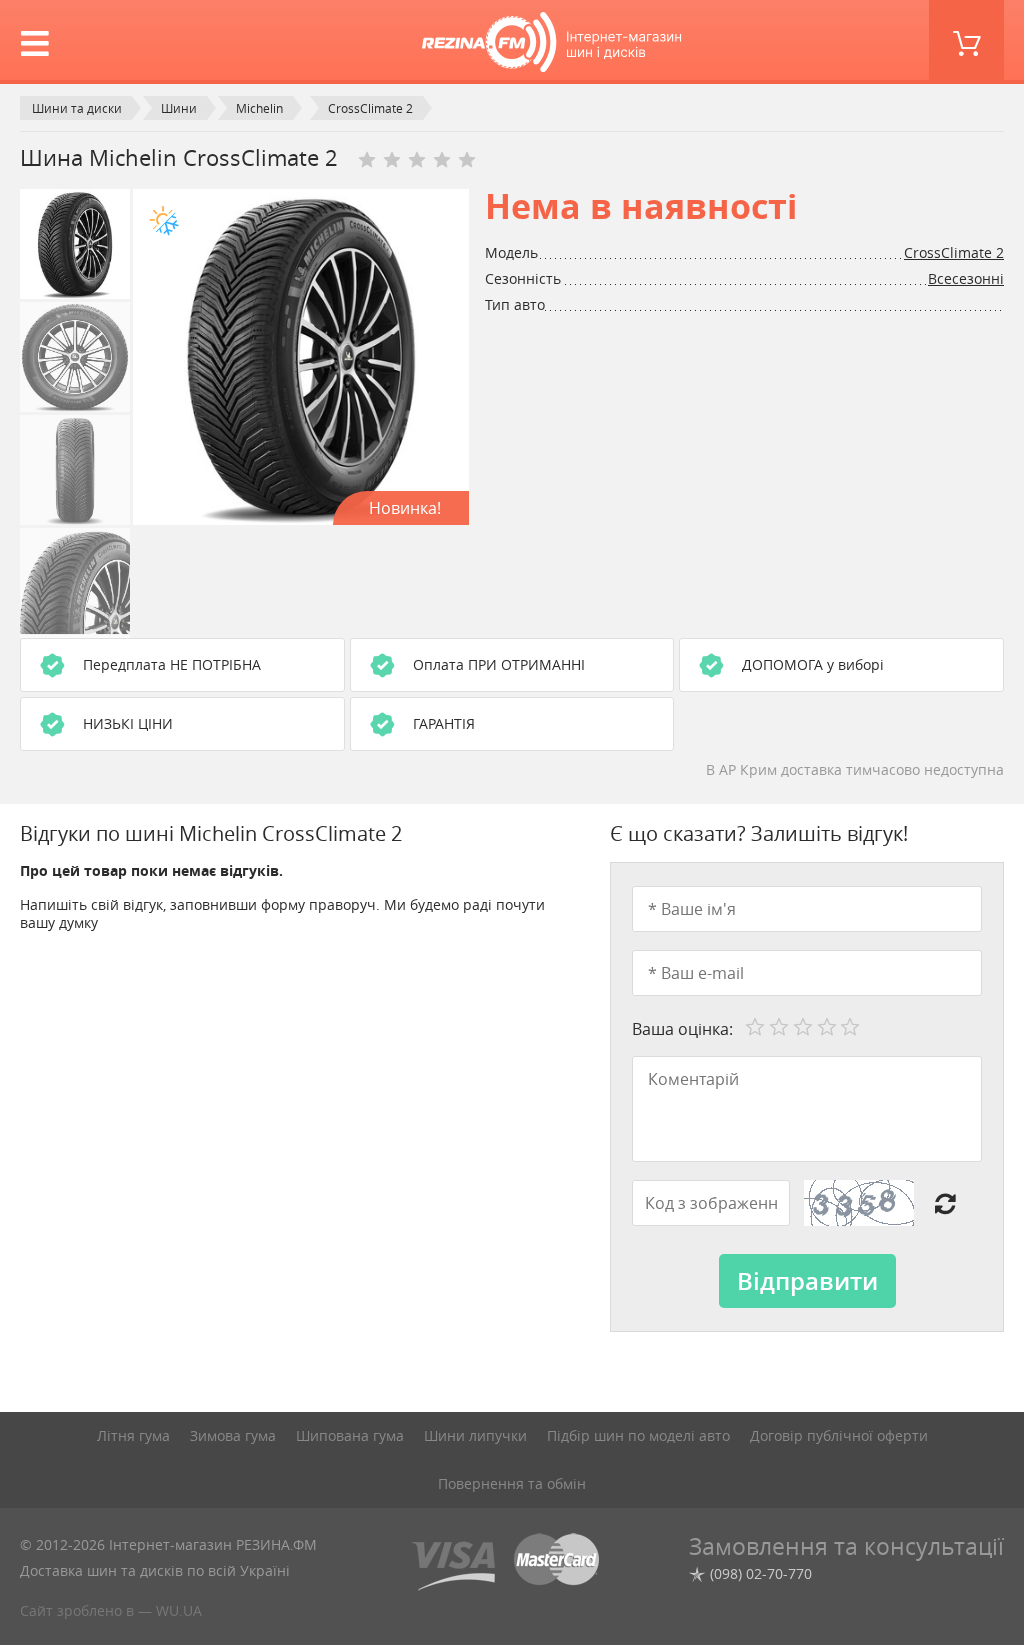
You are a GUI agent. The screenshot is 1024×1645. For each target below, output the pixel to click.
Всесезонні (966, 278)
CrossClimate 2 (954, 252)
